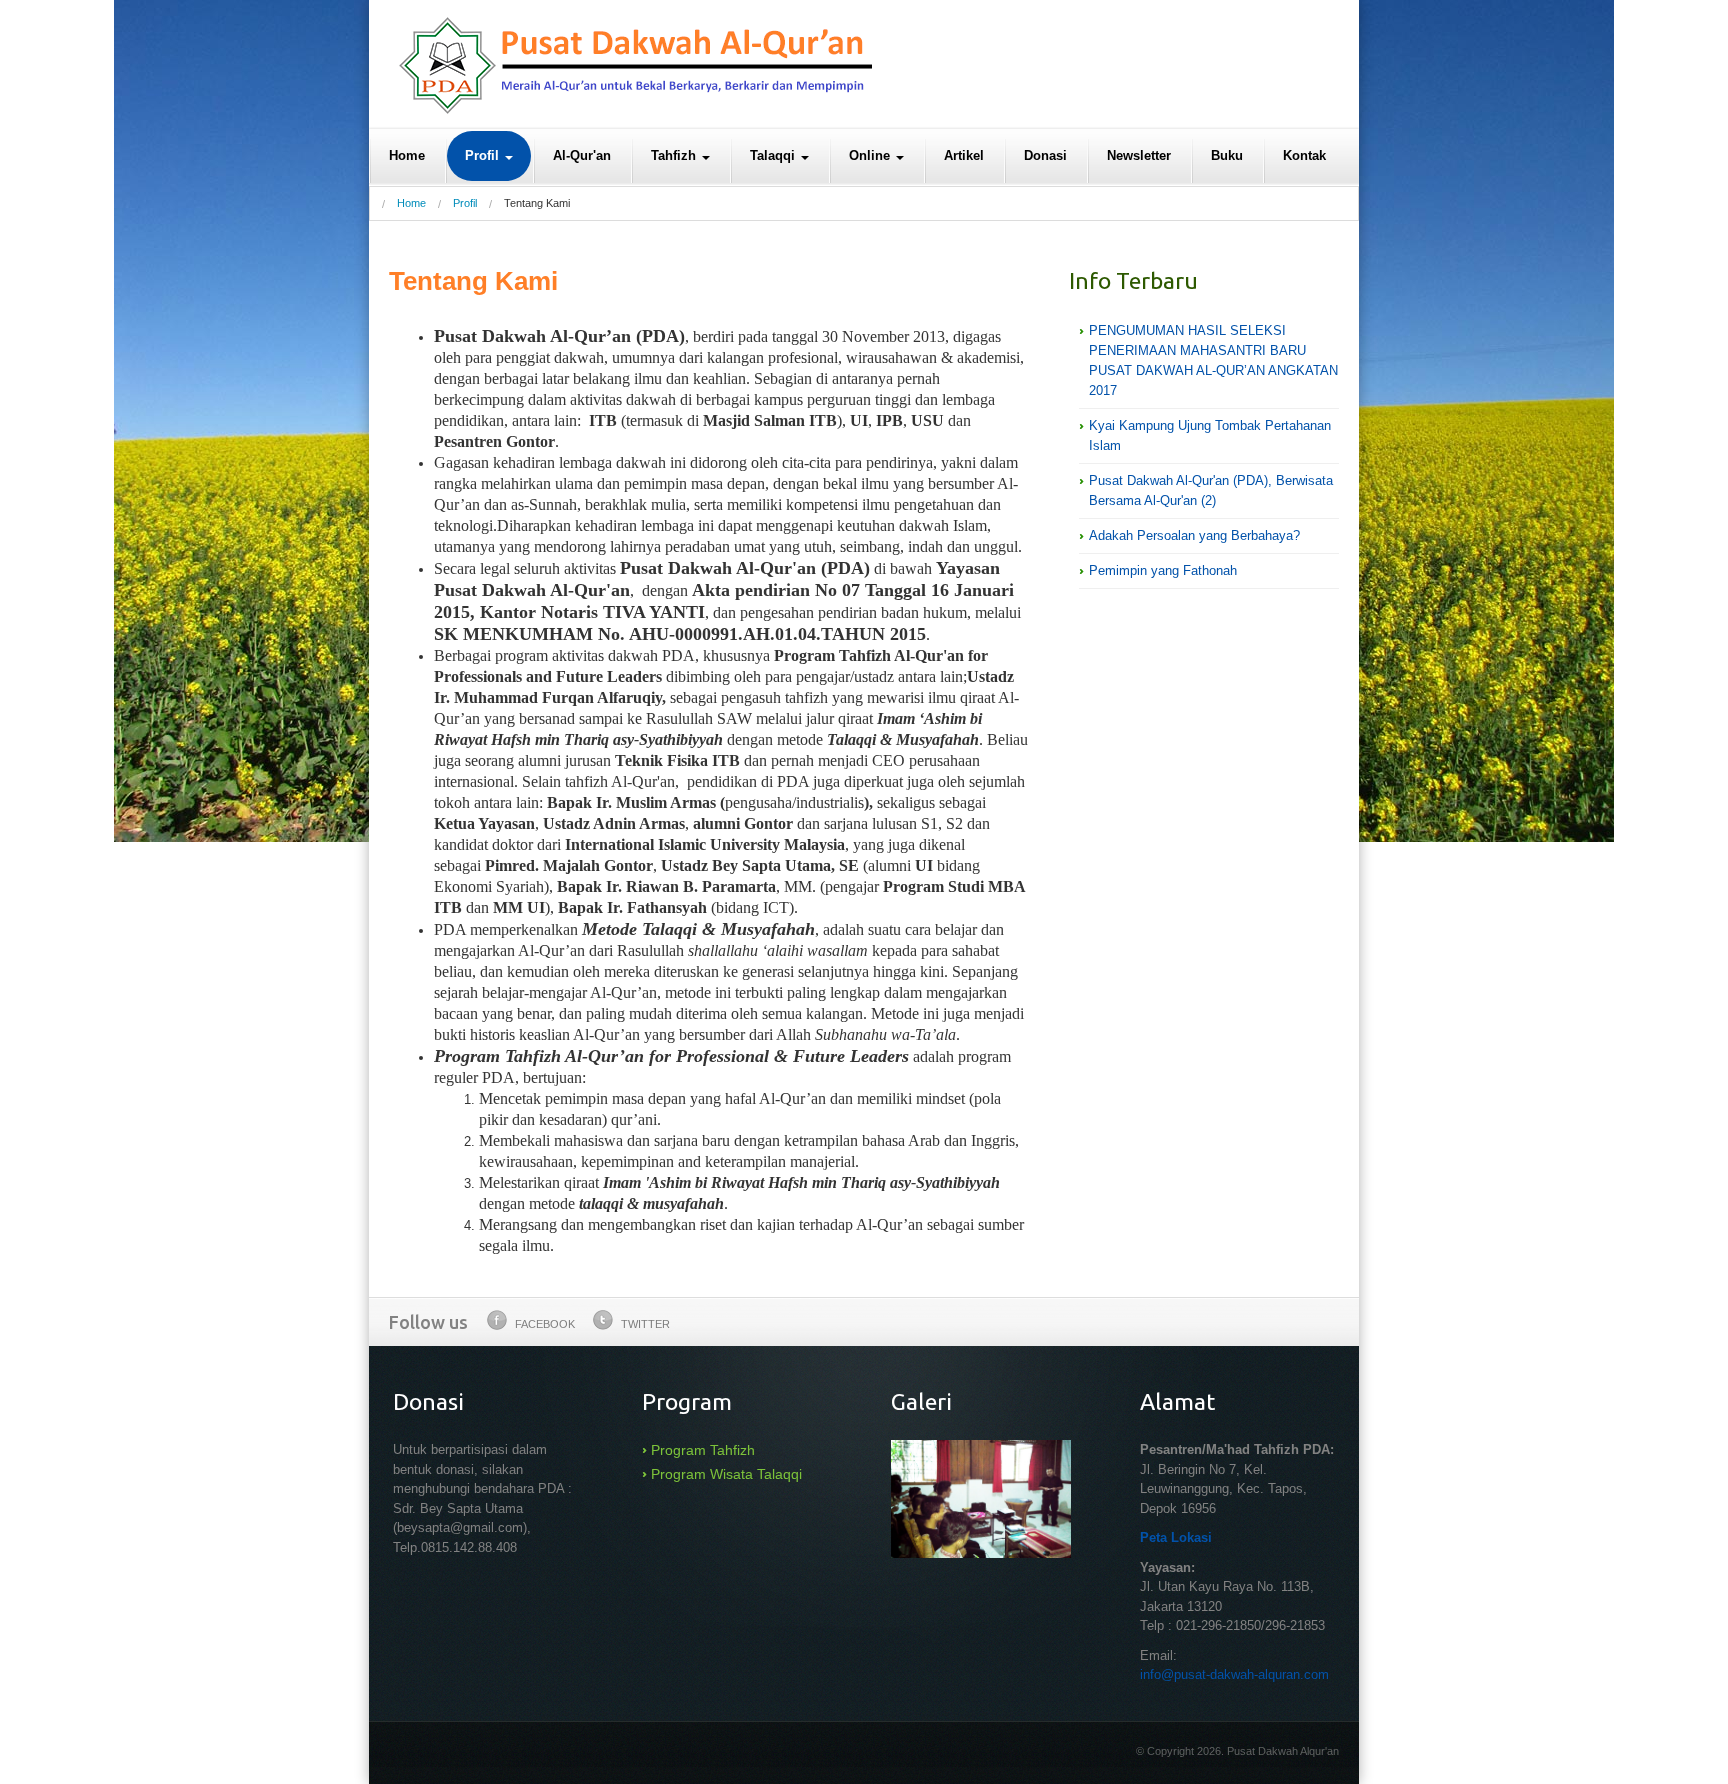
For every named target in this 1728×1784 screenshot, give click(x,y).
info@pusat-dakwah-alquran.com (1234, 1674)
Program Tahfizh (703, 1450)
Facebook (545, 1324)
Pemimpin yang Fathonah (1163, 570)
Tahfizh (675, 155)
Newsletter (1139, 155)
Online (871, 155)
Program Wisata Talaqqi (726, 1474)
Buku (1227, 155)
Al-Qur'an (582, 155)
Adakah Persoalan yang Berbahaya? (1194, 535)
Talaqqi (774, 155)
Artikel (964, 155)
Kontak (1304, 155)
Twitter (645, 1324)
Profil (484, 155)
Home (407, 155)
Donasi (1045, 155)
